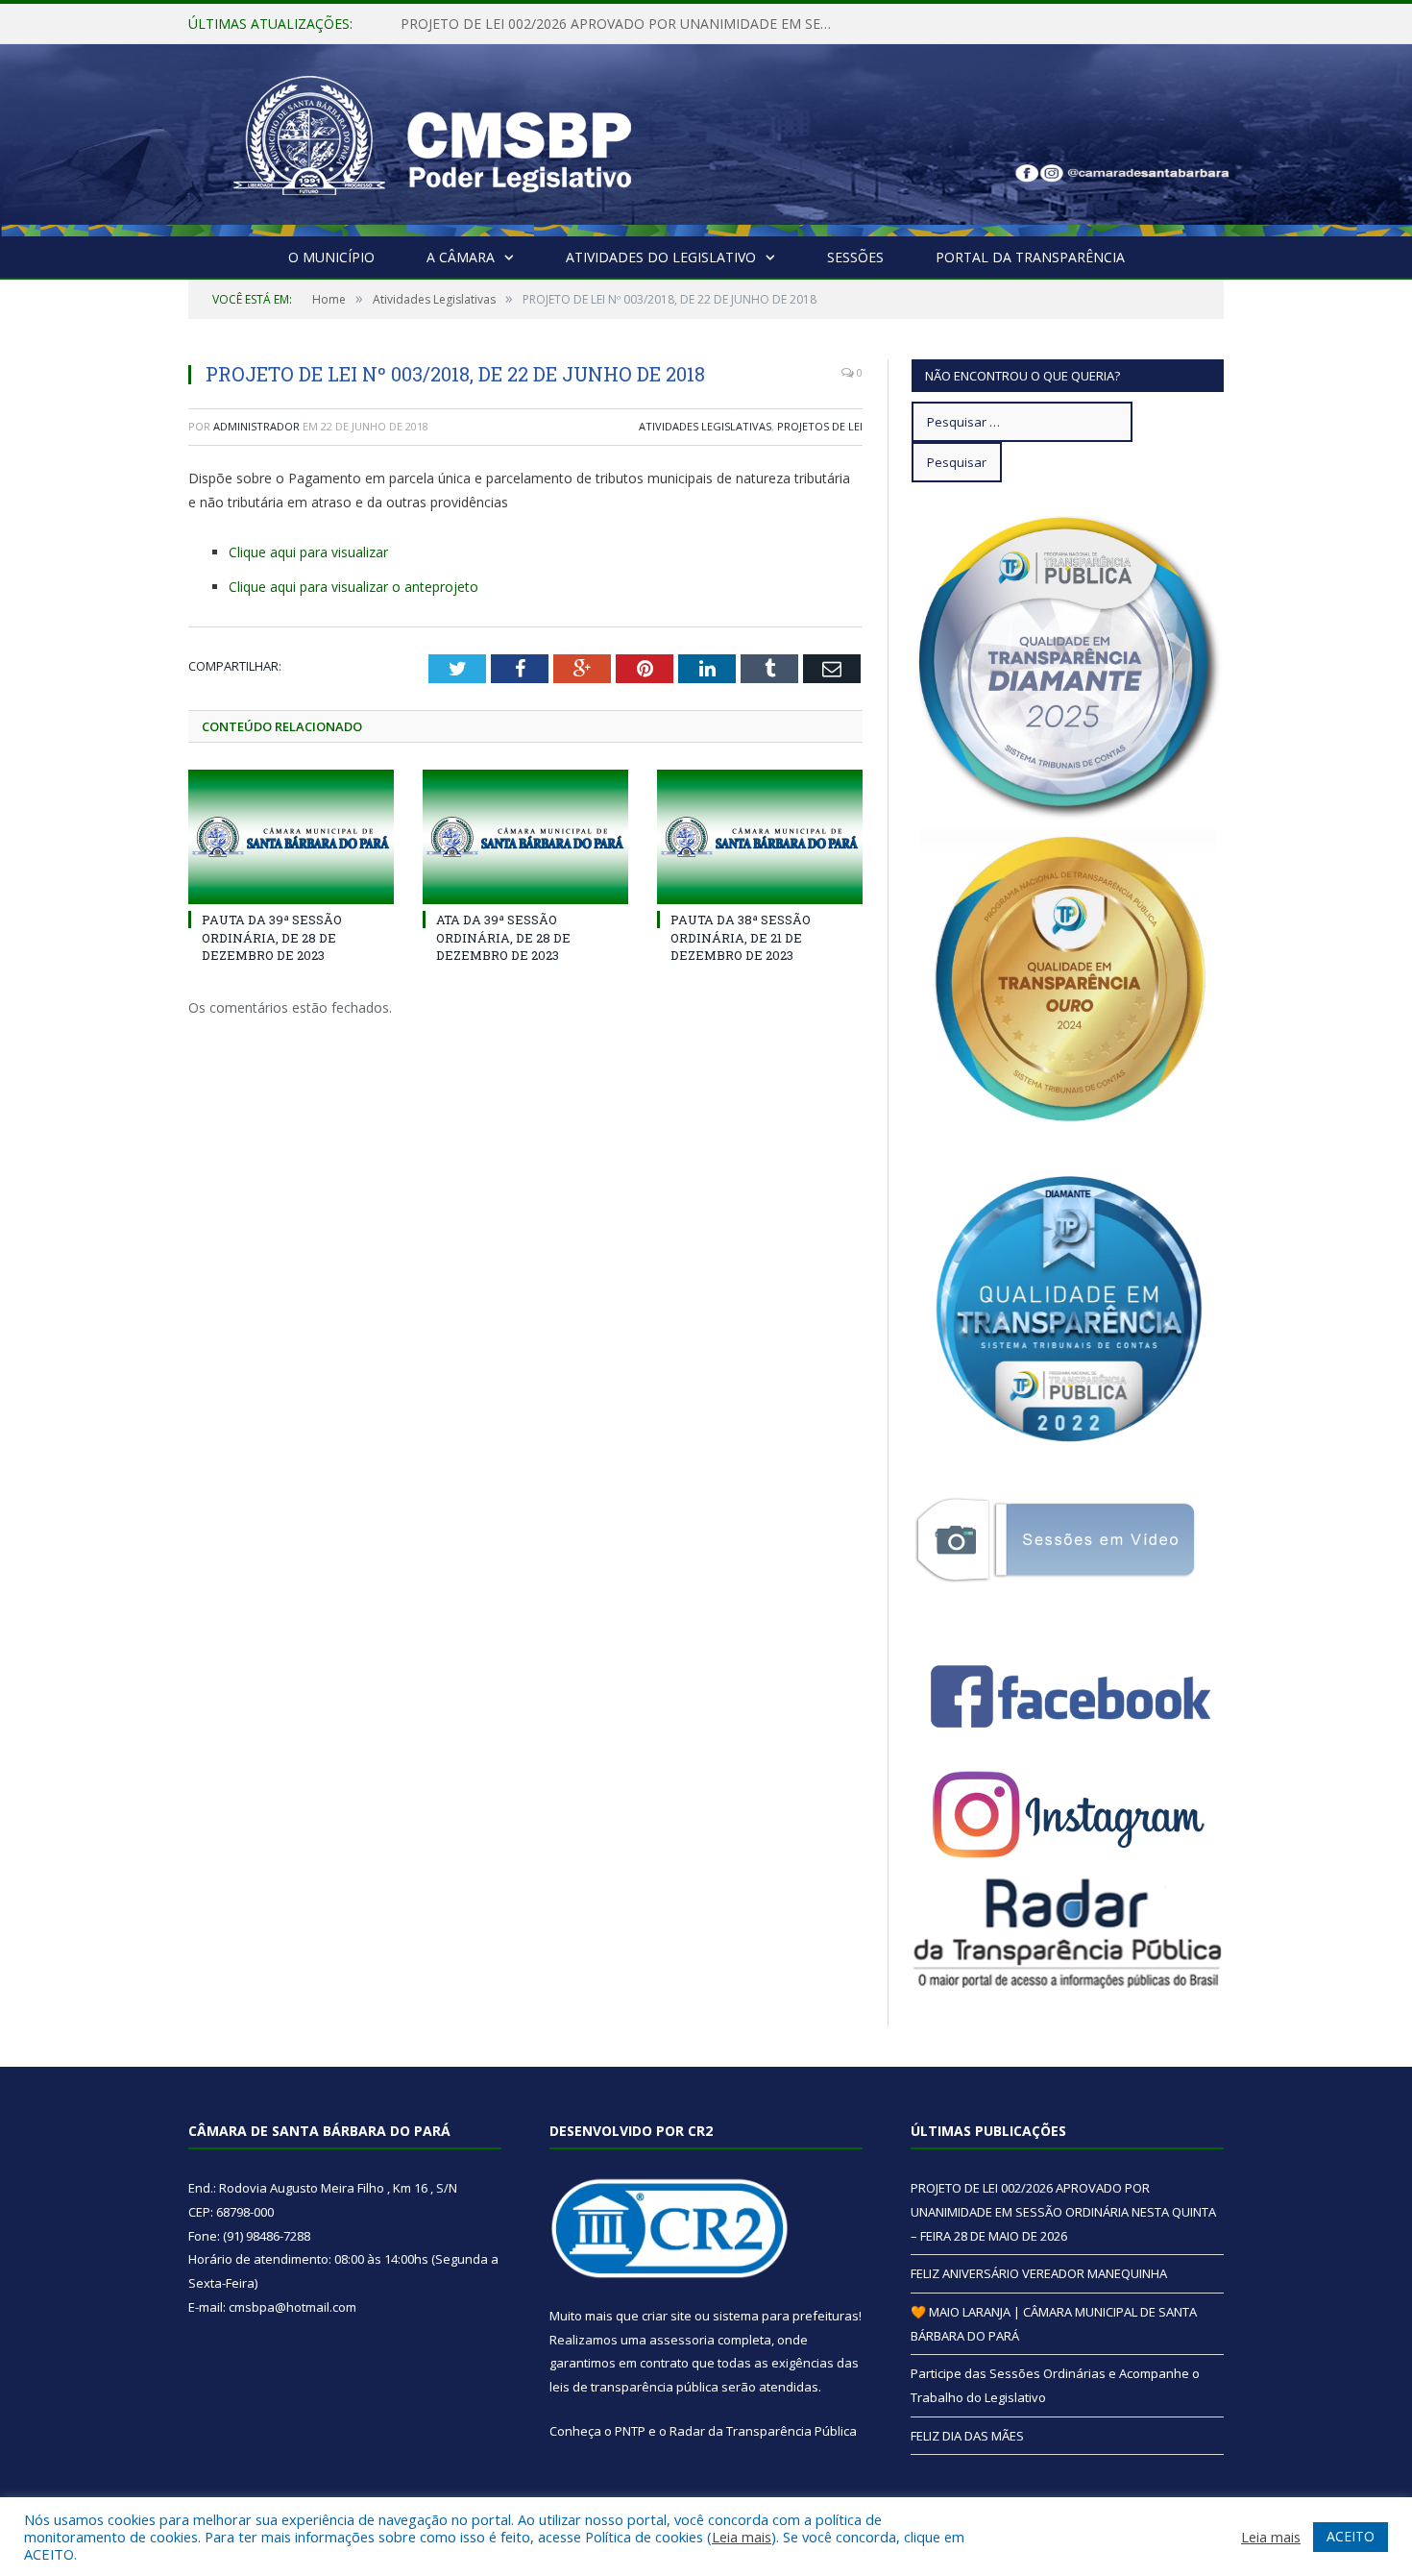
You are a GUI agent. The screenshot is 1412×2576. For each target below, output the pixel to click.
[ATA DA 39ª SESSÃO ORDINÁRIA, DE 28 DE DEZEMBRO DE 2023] (525, 837)
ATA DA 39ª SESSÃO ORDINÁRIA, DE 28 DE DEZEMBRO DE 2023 (503, 937)
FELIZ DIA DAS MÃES (967, 2436)
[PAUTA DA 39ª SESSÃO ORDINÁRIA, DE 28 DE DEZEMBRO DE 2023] (291, 837)
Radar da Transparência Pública (763, 2431)
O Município (331, 257)
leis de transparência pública (634, 2387)
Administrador (256, 426)
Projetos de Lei (820, 426)
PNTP (630, 2431)
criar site (667, 2316)
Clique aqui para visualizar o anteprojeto (353, 587)
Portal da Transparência (1030, 257)
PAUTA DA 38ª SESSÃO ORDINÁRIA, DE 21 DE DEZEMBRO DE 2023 (741, 937)
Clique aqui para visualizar (308, 552)
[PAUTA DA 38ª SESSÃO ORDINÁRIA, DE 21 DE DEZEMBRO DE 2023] (760, 837)
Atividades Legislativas (705, 426)
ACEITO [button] (1351, 2536)
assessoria (682, 2340)
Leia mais (742, 2537)
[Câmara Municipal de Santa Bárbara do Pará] (432, 136)
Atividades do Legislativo (661, 257)
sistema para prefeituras (786, 2316)
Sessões (855, 257)
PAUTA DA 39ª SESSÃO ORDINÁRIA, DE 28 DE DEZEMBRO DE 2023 (272, 937)
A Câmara (461, 257)
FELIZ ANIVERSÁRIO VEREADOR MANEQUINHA (548, 24)
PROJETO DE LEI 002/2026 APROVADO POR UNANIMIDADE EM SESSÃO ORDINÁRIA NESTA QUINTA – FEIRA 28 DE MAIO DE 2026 (1063, 2211)
